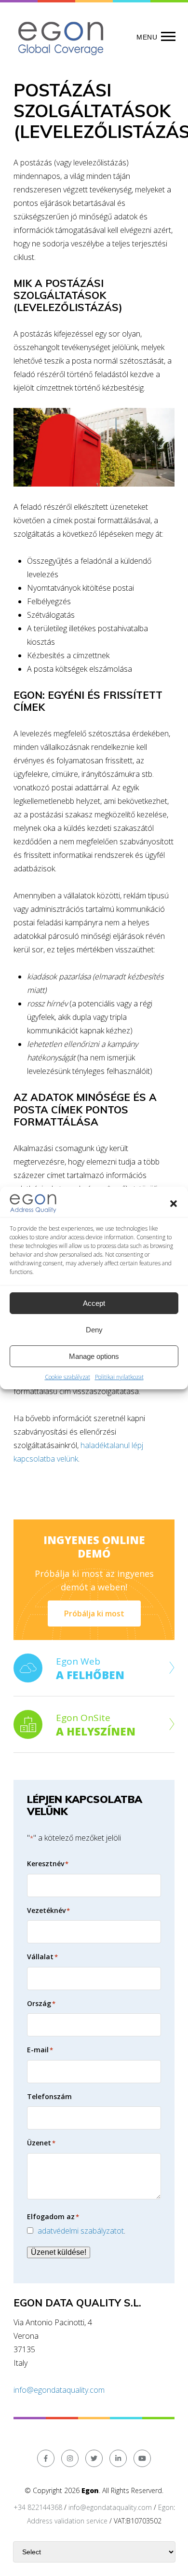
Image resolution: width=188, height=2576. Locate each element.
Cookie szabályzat (67, 1377)
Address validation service (67, 2521)
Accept (94, 1303)
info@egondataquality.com (59, 2390)
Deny (94, 1330)
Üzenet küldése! (59, 2252)
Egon (166, 2507)
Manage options (94, 1356)
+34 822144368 (38, 2507)
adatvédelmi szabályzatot (81, 2231)
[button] (174, 1204)
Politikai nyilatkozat (119, 1377)
